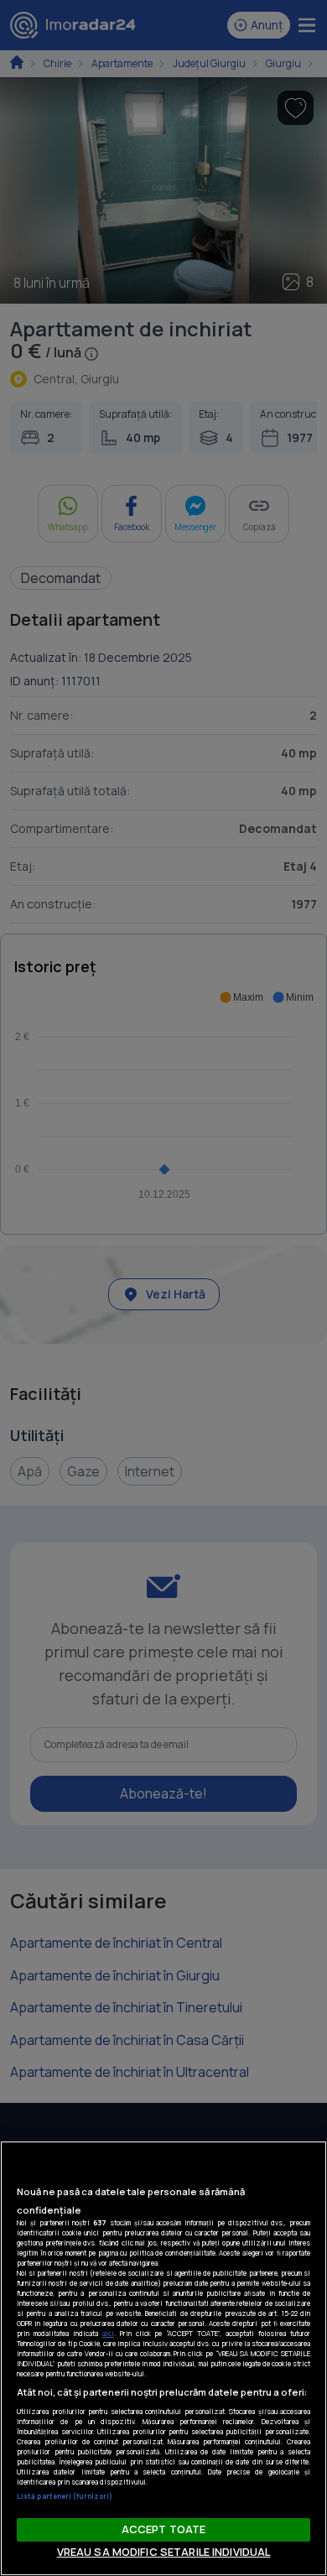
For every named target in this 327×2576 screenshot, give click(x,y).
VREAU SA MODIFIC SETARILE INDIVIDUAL (164, 2552)
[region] (163, 2358)
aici (108, 2333)
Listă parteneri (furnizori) (65, 2496)
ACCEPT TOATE (164, 2529)
